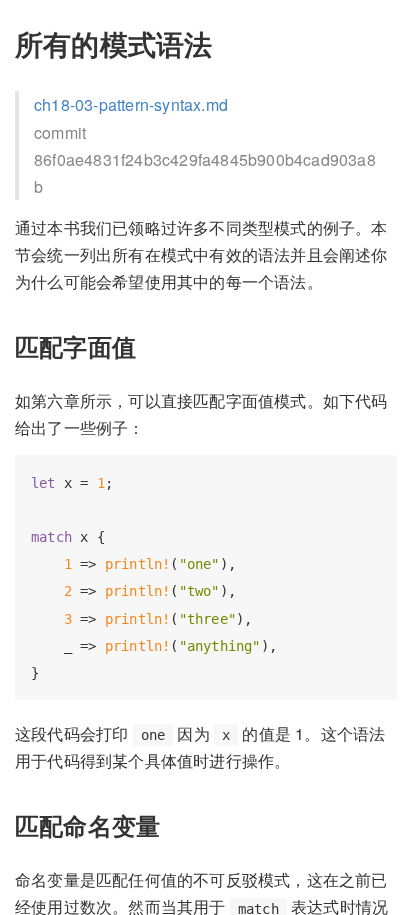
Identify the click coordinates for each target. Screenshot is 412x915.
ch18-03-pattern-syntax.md (131, 104)
